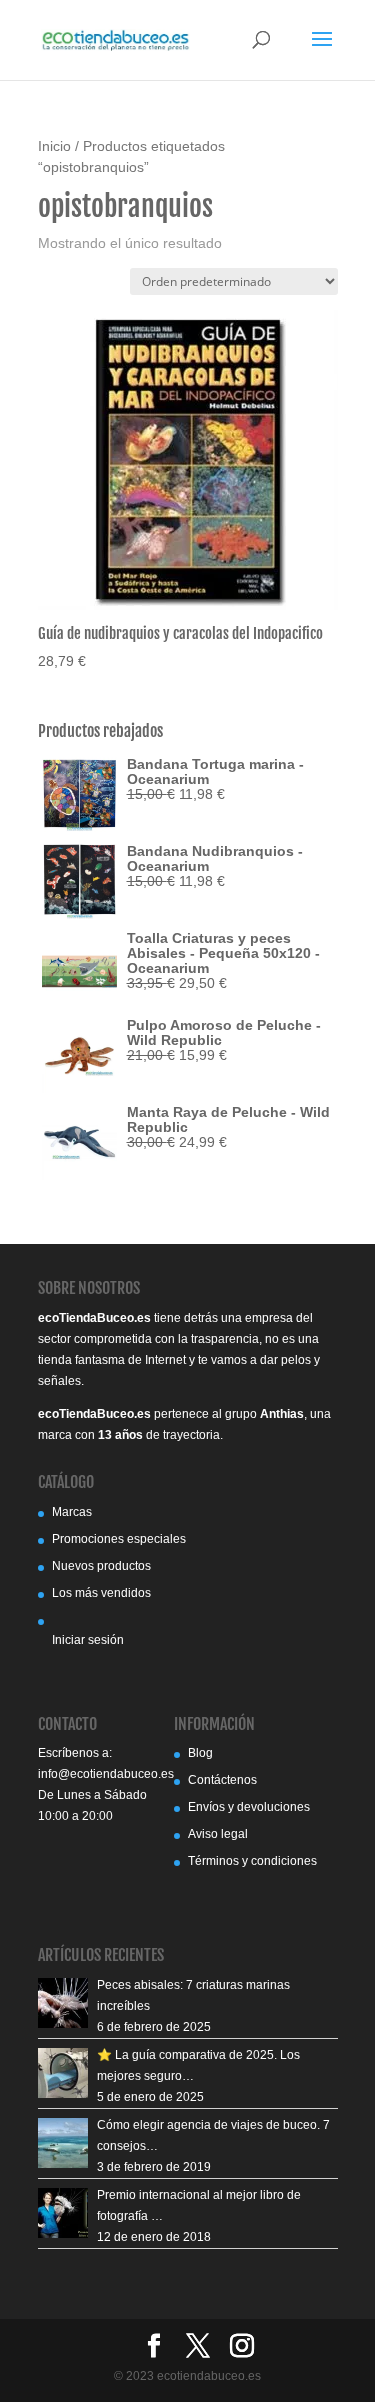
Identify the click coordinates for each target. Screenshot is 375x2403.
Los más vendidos (101, 1593)
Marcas (72, 1512)
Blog (200, 1753)
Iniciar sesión (88, 1640)
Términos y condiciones (252, 1861)
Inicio (54, 146)
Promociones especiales (119, 1539)
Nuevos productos (101, 1566)
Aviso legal (218, 1834)
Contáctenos (222, 1780)
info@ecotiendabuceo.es (106, 1774)
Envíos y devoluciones (249, 1807)
